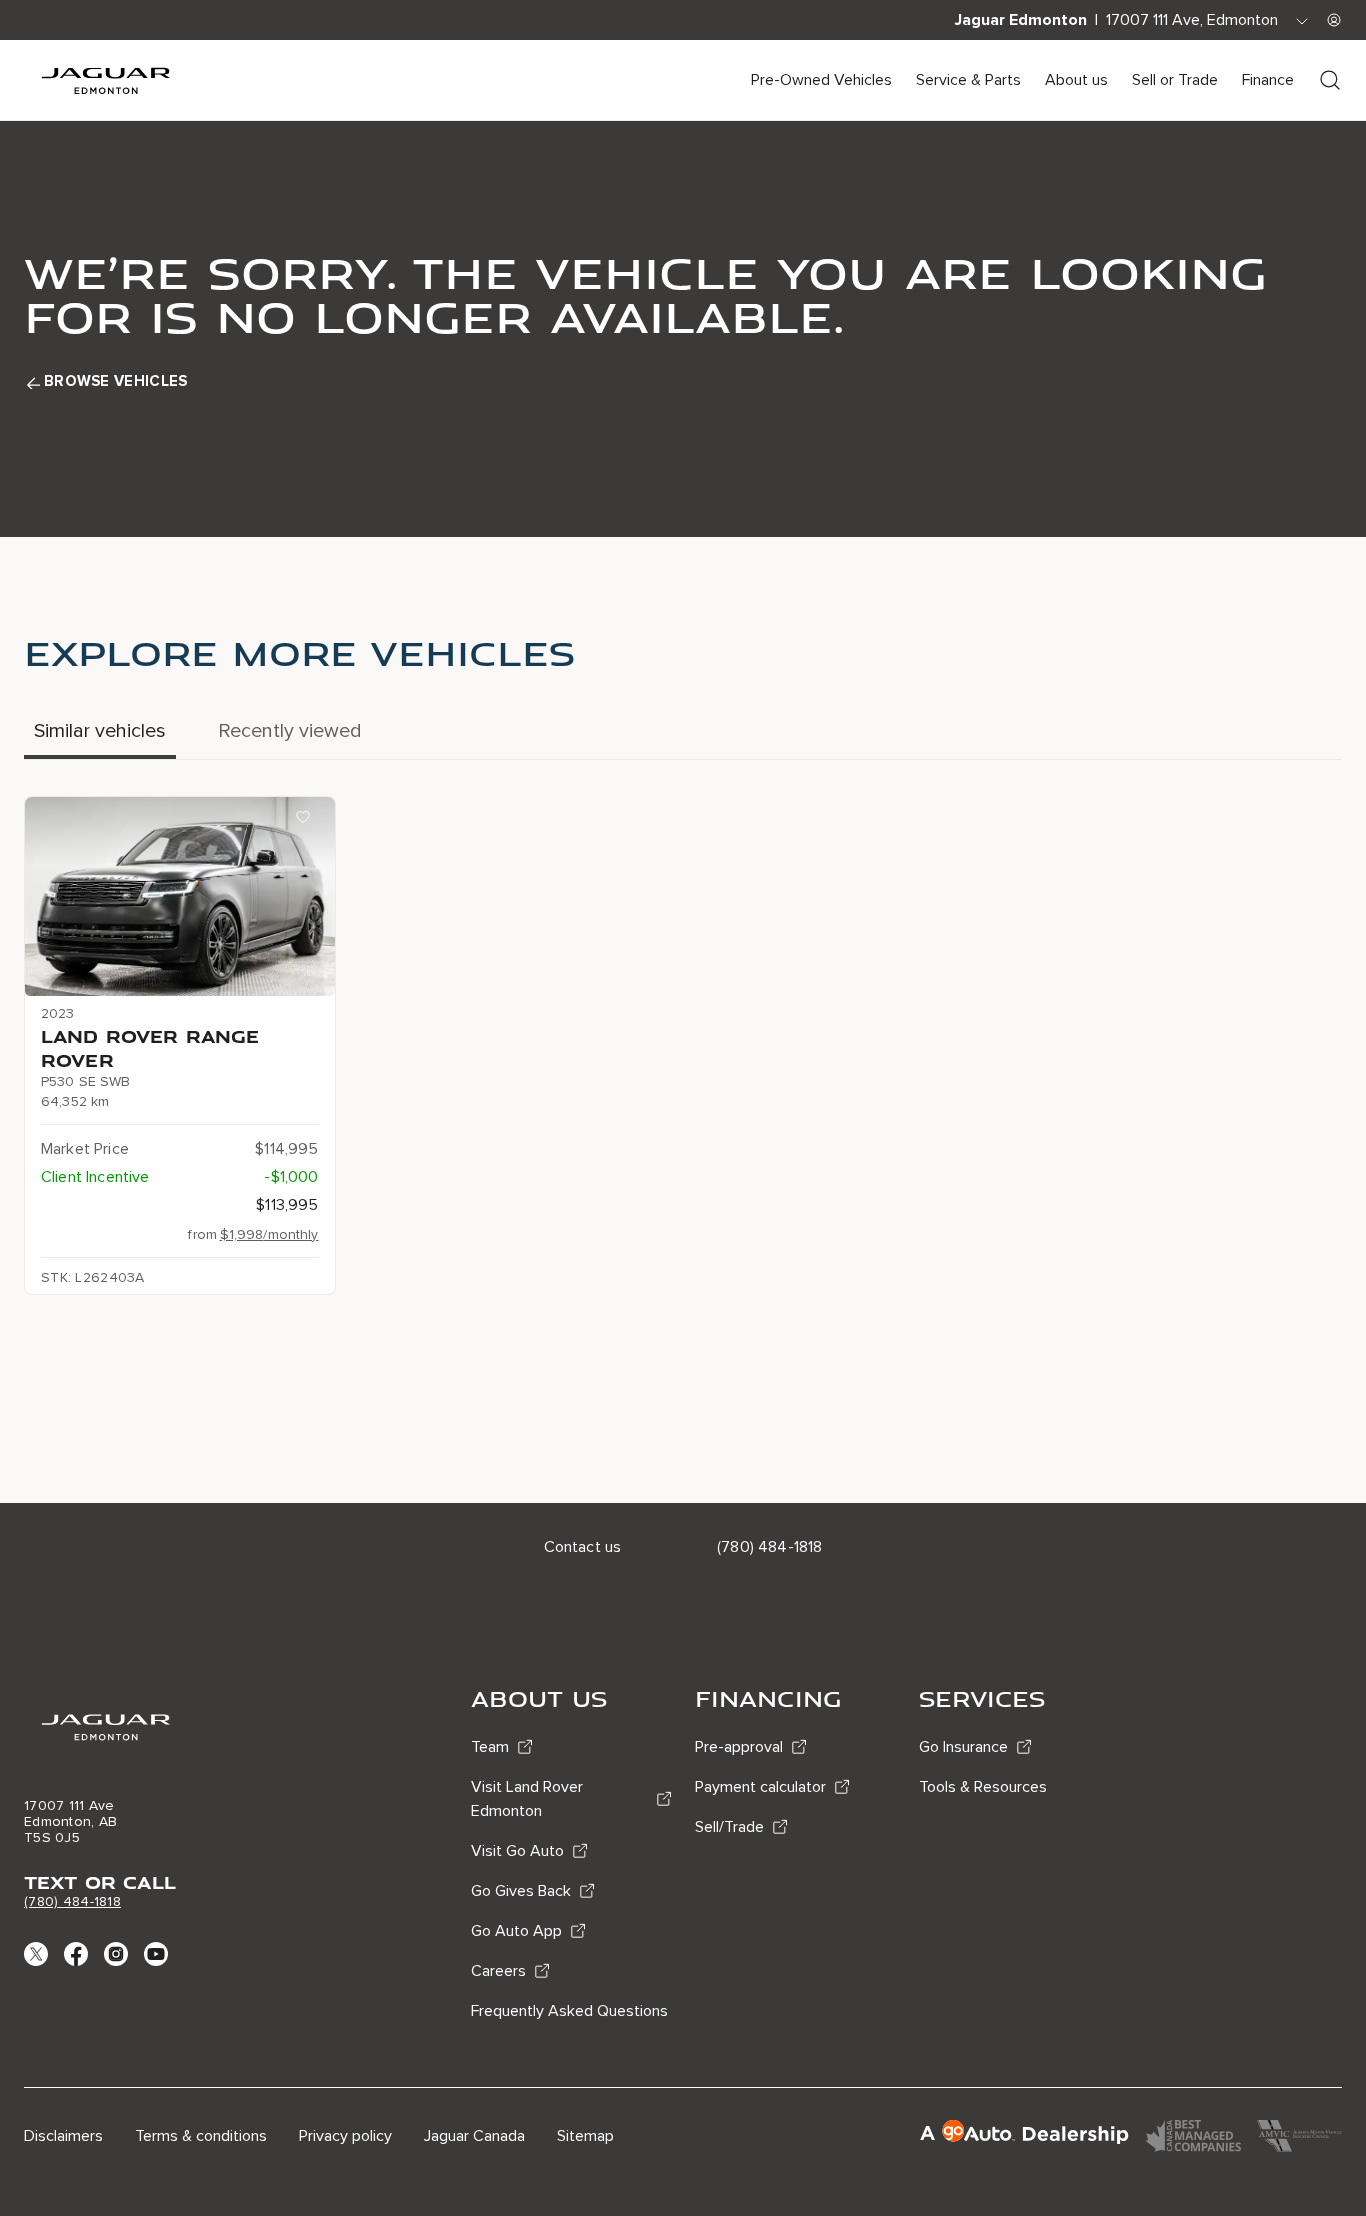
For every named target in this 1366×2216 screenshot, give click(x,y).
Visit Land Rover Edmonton (527, 1799)
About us (1076, 80)
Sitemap (585, 2136)
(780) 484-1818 (72, 1901)
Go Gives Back (521, 1891)
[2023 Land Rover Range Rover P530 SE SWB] (180, 896)
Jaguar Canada (474, 2136)
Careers (498, 1971)
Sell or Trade (1175, 80)
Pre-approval (739, 1747)
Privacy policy (345, 2136)
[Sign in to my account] (1334, 20)
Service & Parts (968, 80)
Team (490, 1747)
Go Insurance (963, 1747)
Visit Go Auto (517, 1851)
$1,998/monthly (269, 1234)
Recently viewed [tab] (290, 731)
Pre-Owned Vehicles (821, 80)
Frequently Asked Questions (569, 2011)
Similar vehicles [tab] (100, 731)
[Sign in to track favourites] (307, 821)
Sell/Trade (729, 1827)
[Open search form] (1330, 80)
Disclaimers (63, 2136)
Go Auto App (516, 1931)
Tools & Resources (983, 1787)
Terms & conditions (201, 2136)
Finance (1268, 80)
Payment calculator (760, 1787)
